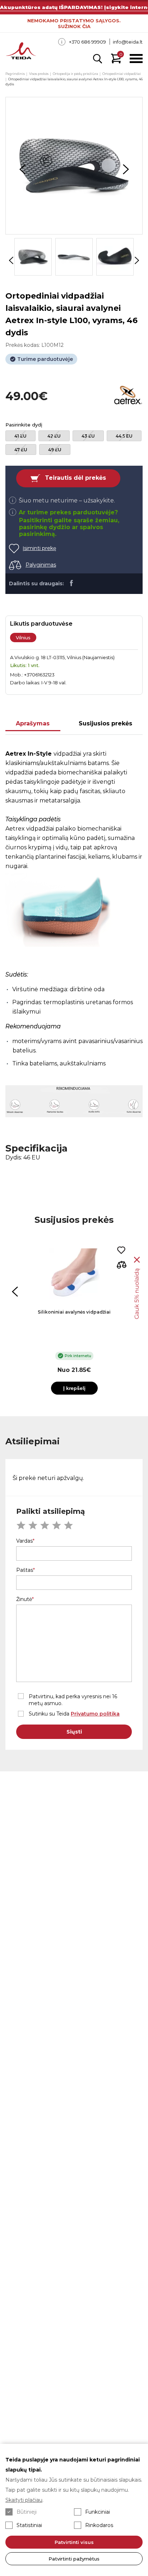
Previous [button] (22, 169)
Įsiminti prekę (39, 548)
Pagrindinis (15, 74)
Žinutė (24, 1599)
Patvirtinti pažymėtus (74, 2559)
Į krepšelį (74, 1388)
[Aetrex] (128, 396)
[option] (74, 166)
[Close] (137, 1260)
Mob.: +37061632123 (32, 675)
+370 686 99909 (87, 42)
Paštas (25, 1570)
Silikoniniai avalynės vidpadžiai (74, 1312)
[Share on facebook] (71, 583)
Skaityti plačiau (24, 2500)
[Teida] (21, 52)
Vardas (24, 1541)
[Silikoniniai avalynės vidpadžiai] (74, 1274)
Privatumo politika (95, 1714)
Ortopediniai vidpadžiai (122, 74)
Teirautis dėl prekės (75, 478)
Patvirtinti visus (74, 2542)
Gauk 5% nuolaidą (137, 1294)
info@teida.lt (128, 42)
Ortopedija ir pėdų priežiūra (75, 74)
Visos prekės (39, 74)
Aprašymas (33, 723)
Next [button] (126, 169)
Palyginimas (41, 565)
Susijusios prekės (105, 723)
